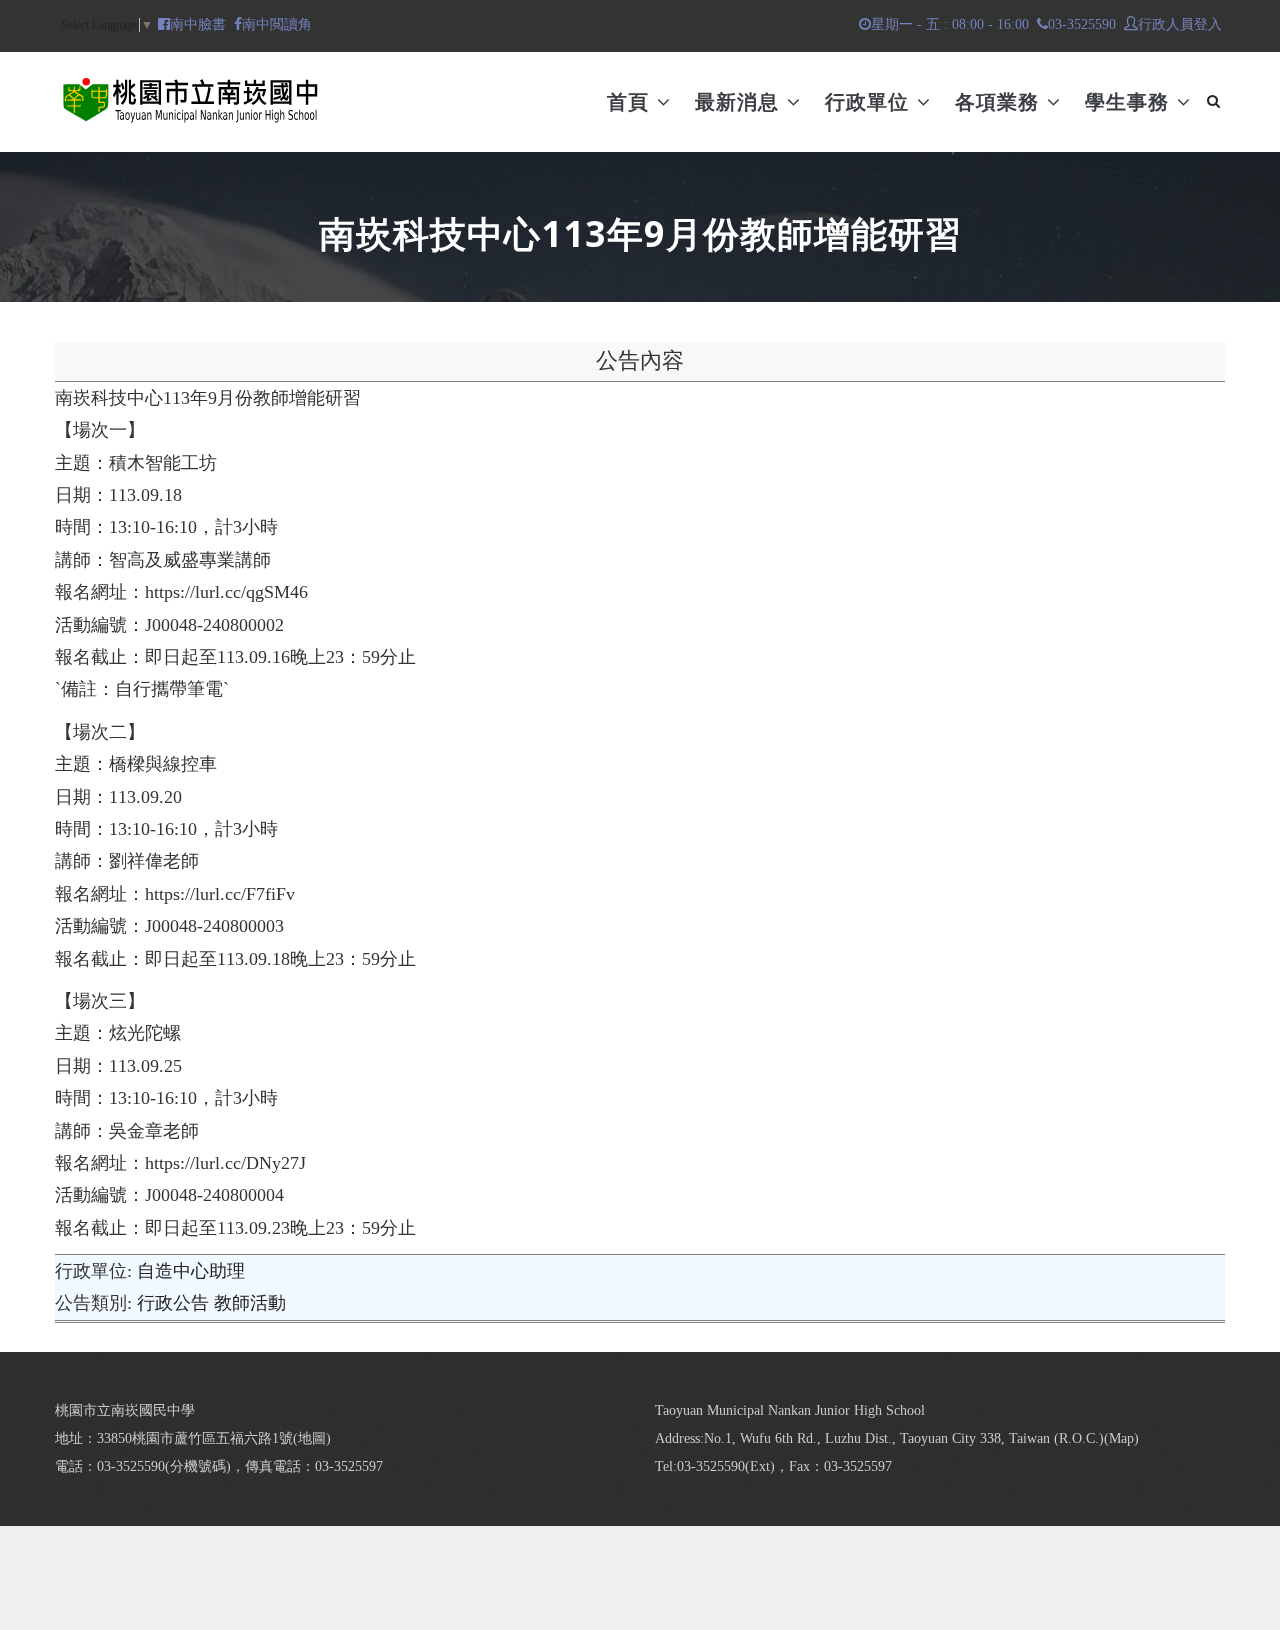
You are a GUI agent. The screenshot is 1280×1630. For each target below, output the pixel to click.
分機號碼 (198, 1466)
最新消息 (740, 101)
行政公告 (173, 1303)
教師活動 (250, 1303)
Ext (760, 1466)
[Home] (190, 92)
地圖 (312, 1438)
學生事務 (1130, 101)
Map (1121, 1438)
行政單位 (870, 101)
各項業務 (1000, 101)
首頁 (631, 101)
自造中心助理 (191, 1271)
